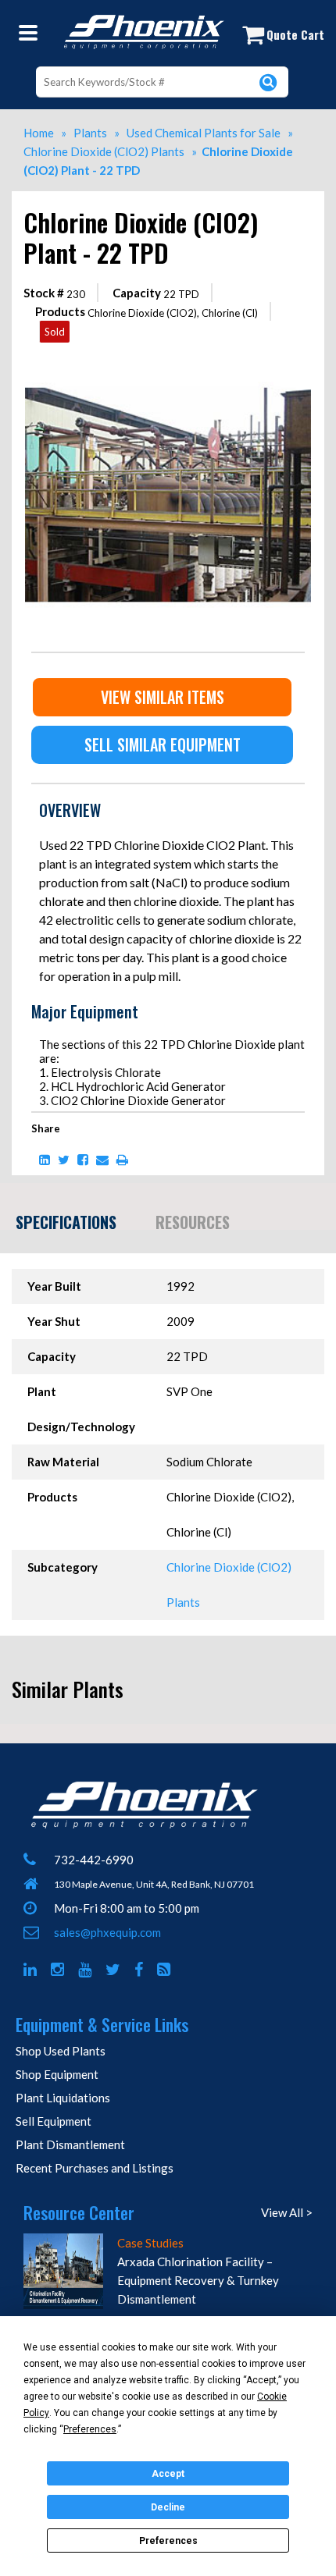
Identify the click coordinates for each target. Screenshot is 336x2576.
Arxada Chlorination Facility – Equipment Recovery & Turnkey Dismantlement (198, 2280)
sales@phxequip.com (107, 1932)
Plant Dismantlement (70, 2144)
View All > (287, 2212)
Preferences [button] (90, 2429)
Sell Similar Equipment (163, 744)
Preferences (168, 2541)
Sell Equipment (54, 2121)
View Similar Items (163, 697)
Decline (168, 2507)
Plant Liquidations (63, 2098)
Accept (168, 2474)
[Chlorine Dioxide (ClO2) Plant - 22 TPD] (168, 358)
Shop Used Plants (61, 2051)
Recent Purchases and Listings (95, 2168)
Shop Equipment (57, 2074)
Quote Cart (295, 34)
